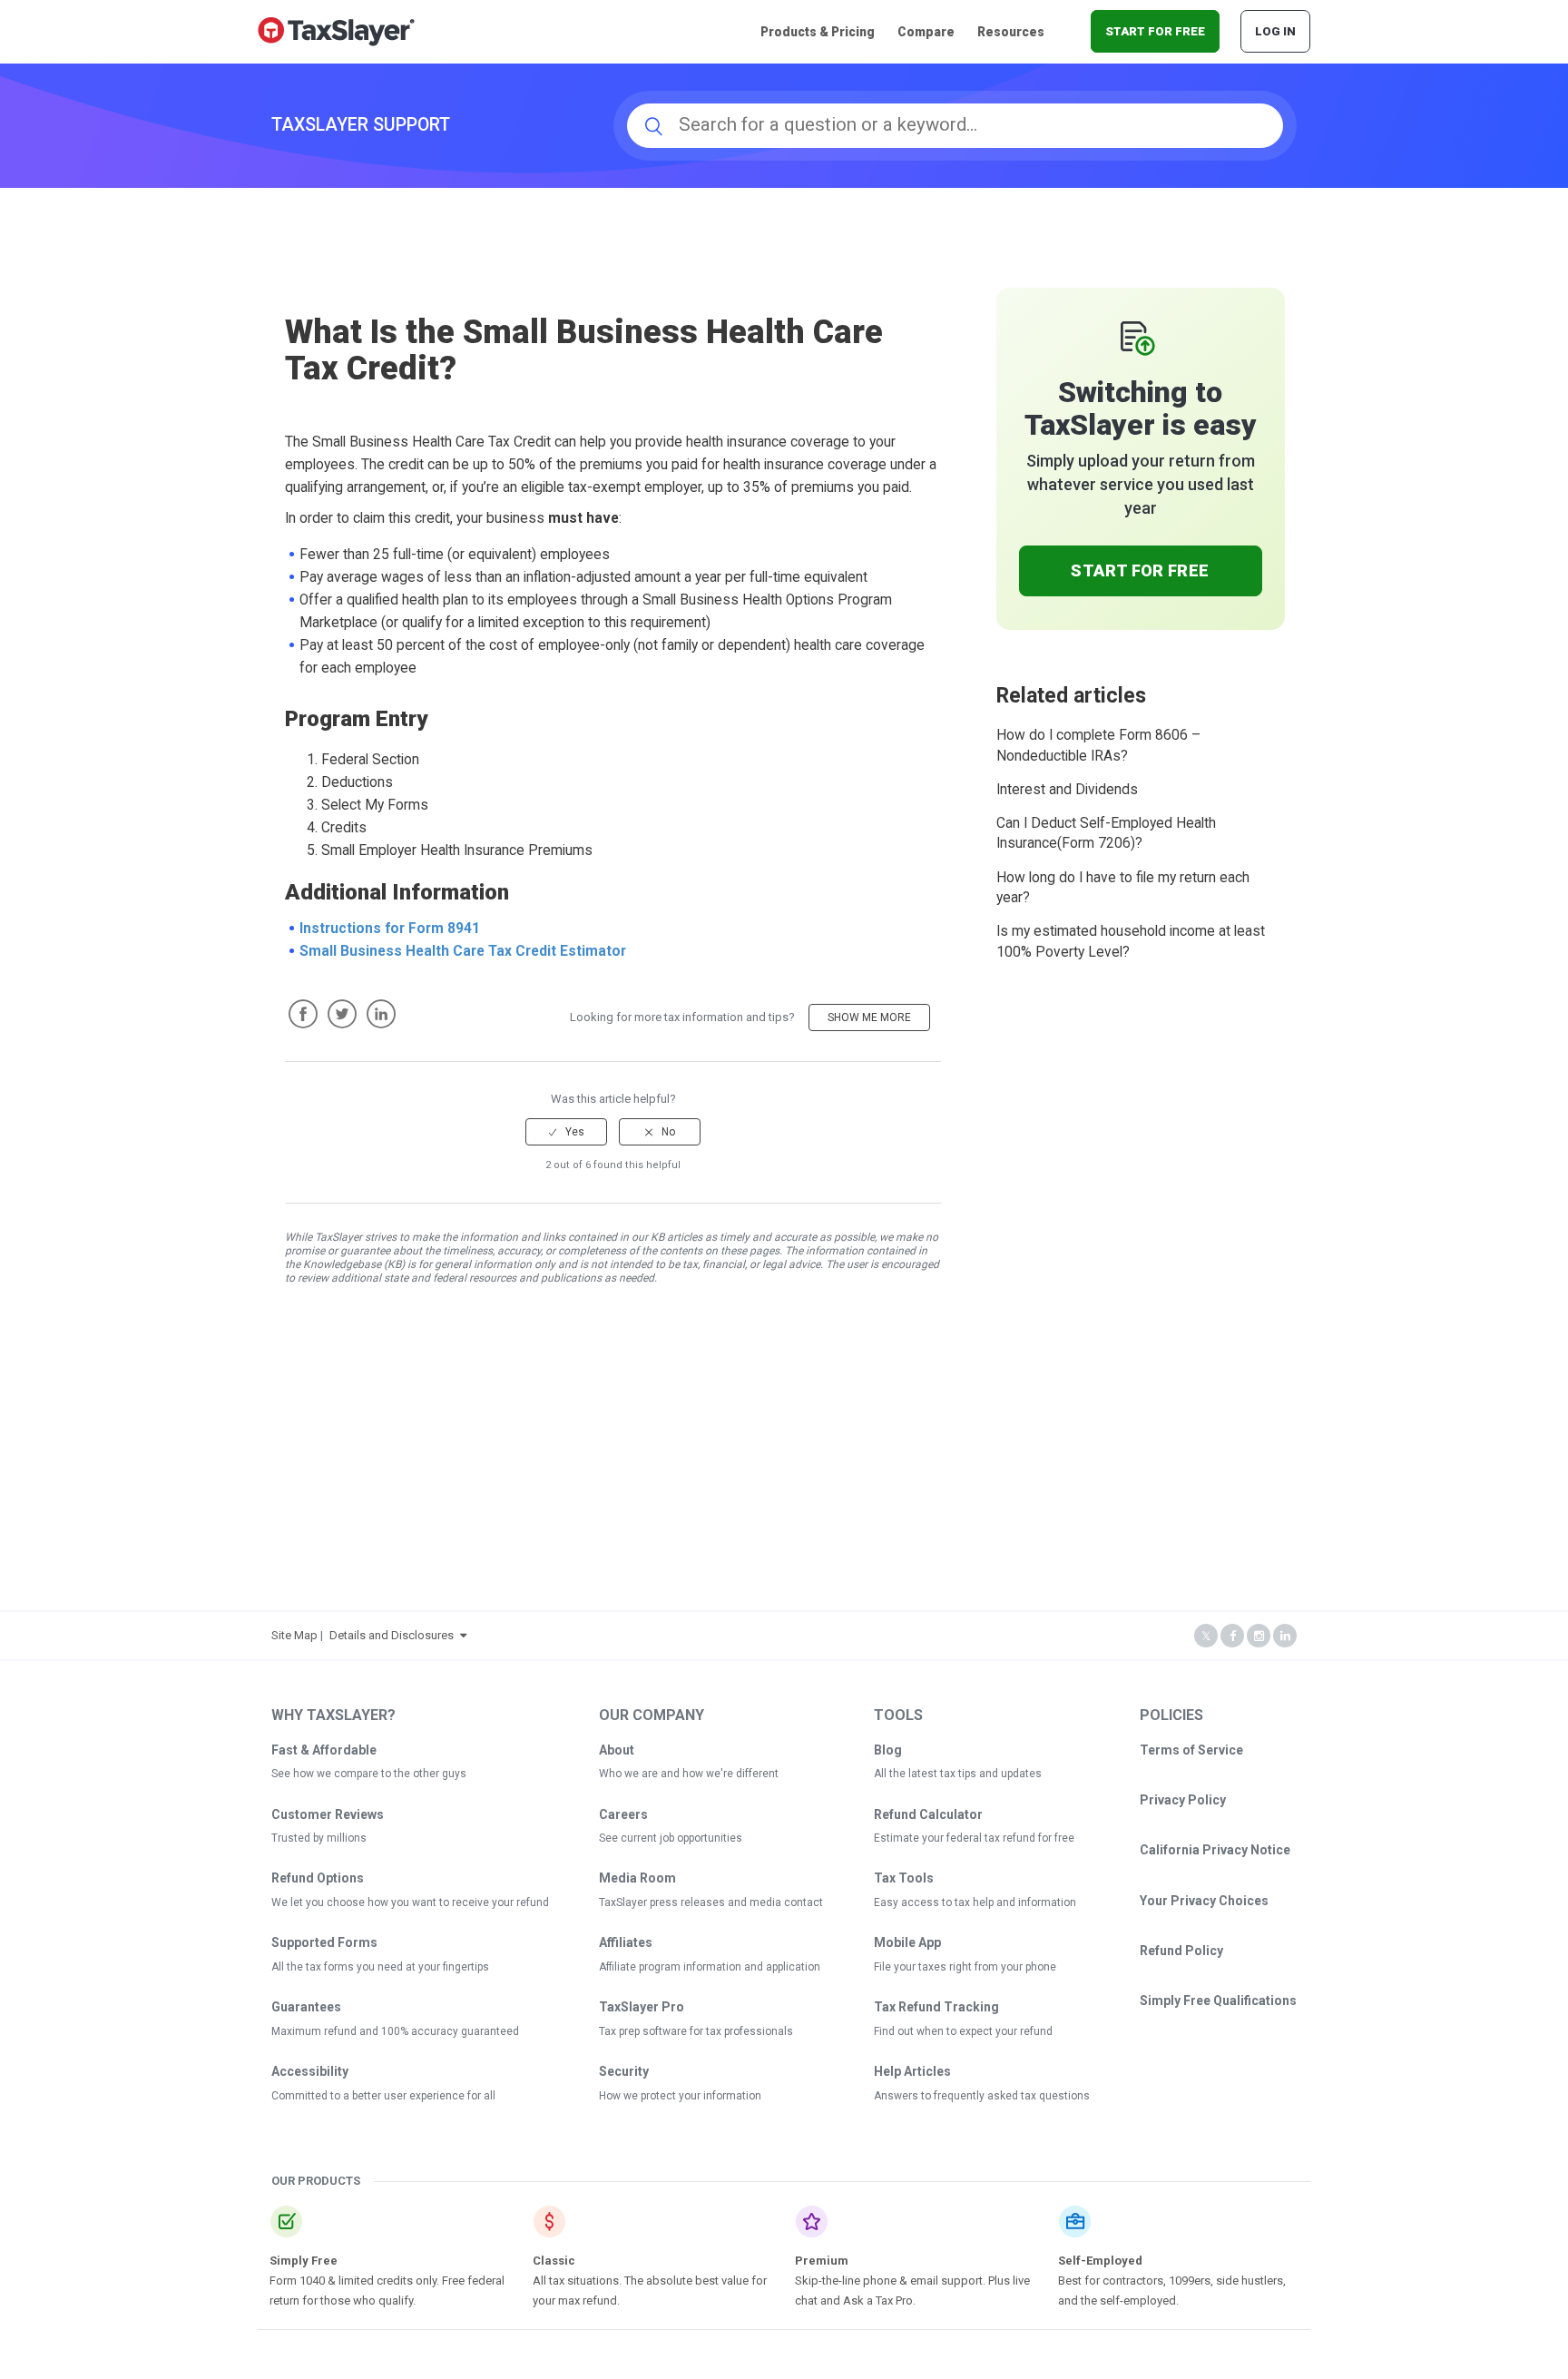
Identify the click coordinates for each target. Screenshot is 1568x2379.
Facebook (303, 1014)
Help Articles (912, 2071)
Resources (1011, 32)
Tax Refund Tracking (936, 2007)
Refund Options (318, 1878)
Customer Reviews (328, 1814)
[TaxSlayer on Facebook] (1232, 1636)
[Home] (336, 30)
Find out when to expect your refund (963, 2031)
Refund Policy (1181, 1951)
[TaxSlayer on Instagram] (1259, 1636)
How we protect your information (680, 2096)
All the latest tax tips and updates (958, 1774)
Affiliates (626, 1942)
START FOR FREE (1155, 31)
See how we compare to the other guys (369, 1774)
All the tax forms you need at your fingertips (380, 1967)
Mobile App (907, 1942)
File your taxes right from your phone (965, 1967)
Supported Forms (324, 1942)
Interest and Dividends (1067, 790)
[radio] (566, 1132)
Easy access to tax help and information (975, 1902)
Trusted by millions (319, 1838)
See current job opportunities (671, 1838)
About (617, 1750)
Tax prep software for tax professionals (696, 2031)
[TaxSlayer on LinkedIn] (1285, 1636)
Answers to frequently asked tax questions (982, 2096)
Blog (888, 1750)
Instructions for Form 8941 (390, 929)
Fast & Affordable (324, 1750)
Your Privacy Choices (1204, 1901)
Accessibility (310, 2071)
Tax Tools (904, 1878)
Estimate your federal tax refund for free (974, 1838)
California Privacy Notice (1215, 1850)
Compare (926, 32)
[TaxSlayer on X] (1206, 1636)
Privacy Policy (1183, 1800)
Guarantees (306, 2007)
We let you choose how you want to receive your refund (410, 1902)
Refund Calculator (928, 1814)
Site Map (294, 1635)
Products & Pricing (818, 32)
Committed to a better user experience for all (383, 2096)
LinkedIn (381, 1014)
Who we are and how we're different (689, 1774)
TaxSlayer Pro (642, 2007)
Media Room (637, 1878)
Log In (1275, 31)
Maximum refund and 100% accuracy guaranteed (395, 2031)
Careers (623, 1814)
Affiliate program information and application (710, 1967)
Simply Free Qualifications (1218, 2001)
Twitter (342, 1014)
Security (624, 2071)
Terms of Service (1191, 1750)
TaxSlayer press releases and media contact (711, 1902)
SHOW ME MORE (869, 1017)
